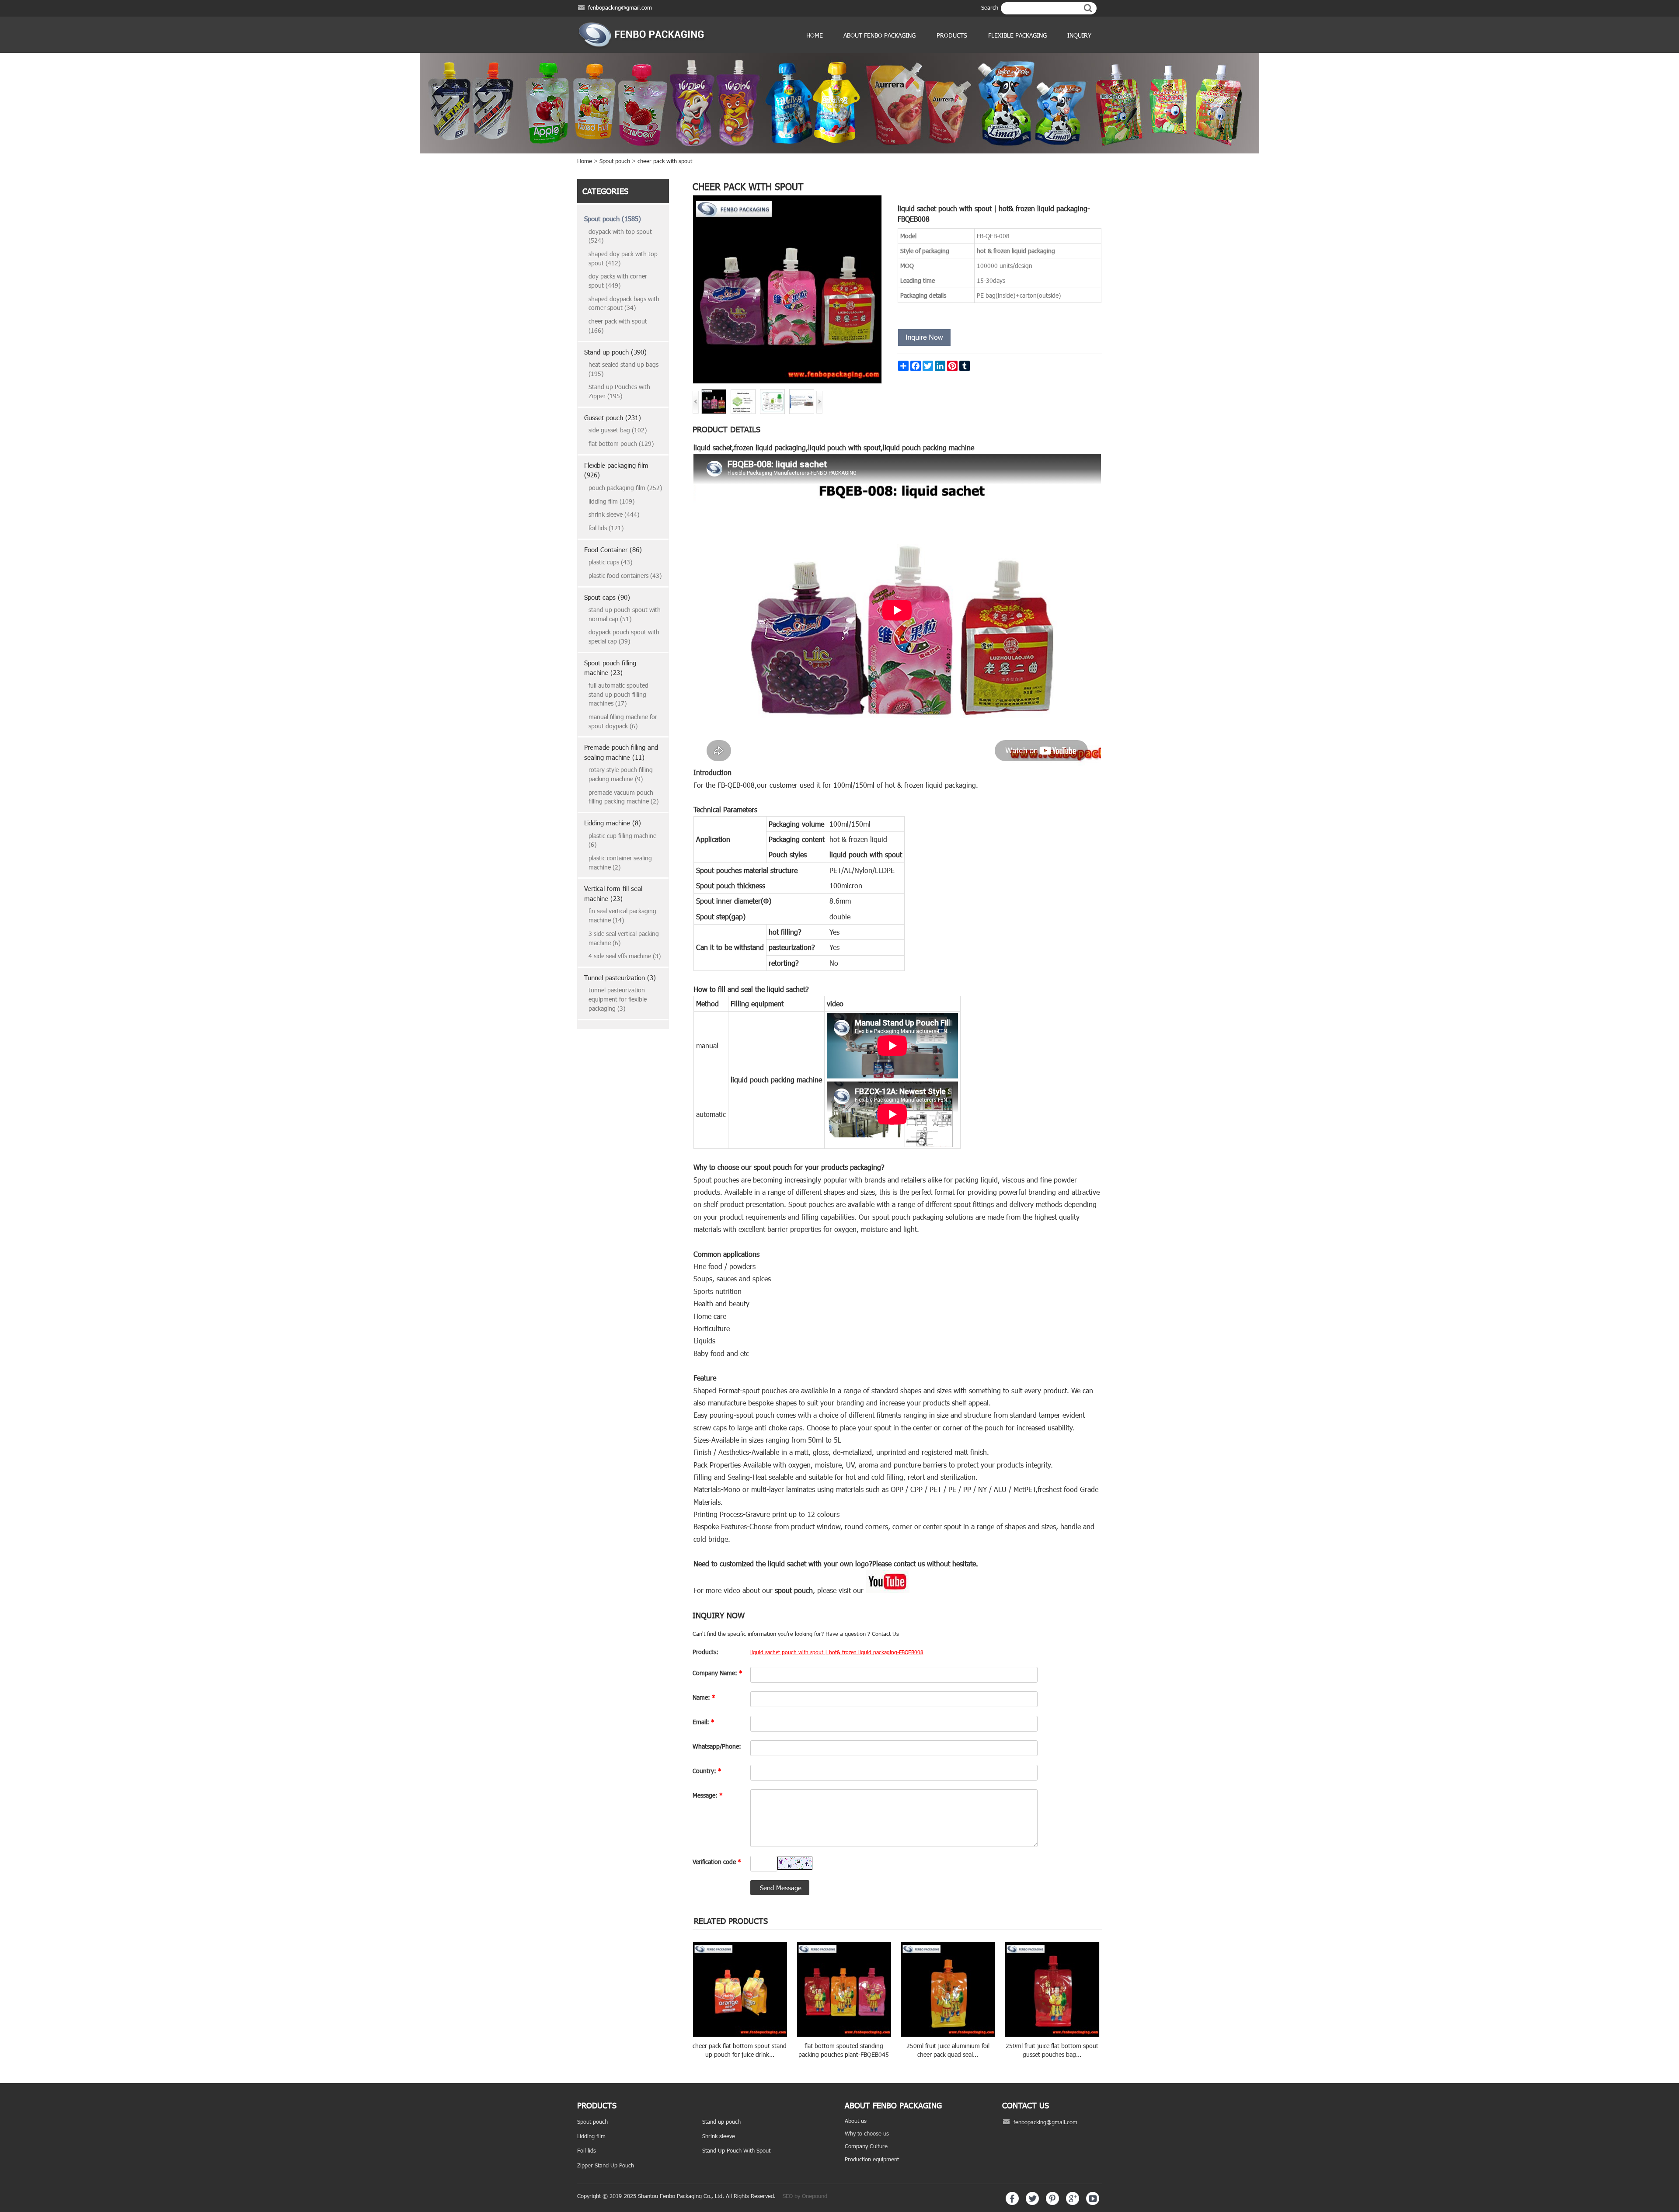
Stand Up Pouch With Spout (736, 2150)
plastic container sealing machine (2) (620, 863)
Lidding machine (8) (613, 823)
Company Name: (718, 1673)
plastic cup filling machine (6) (622, 840)
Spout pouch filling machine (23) (610, 668)
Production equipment (872, 2159)
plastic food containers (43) (625, 576)
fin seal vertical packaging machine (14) (622, 915)
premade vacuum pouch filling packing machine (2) (624, 797)
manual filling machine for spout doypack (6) (623, 721)
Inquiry (1079, 35)
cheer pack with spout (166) (618, 326)
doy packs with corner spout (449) (618, 281)
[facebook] (1012, 2203)
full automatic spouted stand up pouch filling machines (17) (618, 694)
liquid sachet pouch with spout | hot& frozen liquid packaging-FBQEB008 (837, 1652)
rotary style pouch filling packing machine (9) (621, 774)
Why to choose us (867, 2133)
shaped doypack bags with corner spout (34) (624, 303)
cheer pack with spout (665, 161)
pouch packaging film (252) (625, 488)
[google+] (1073, 2203)
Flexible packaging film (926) (616, 470)
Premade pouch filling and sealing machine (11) (621, 752)
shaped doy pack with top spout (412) (623, 258)
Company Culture (866, 2146)
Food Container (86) (613, 550)
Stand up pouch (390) (615, 352)
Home (815, 35)
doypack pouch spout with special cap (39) (624, 636)
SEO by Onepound (805, 2196)
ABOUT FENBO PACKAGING (880, 35)
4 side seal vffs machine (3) (625, 956)
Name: (704, 1697)
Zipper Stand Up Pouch (606, 2165)
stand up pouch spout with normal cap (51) (625, 614)
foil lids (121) (606, 528)
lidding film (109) (611, 501)
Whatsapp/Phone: (717, 1746)
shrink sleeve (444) (614, 514)
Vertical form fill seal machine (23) (613, 893)
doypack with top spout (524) (620, 236)
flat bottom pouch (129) (621, 443)
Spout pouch (615, 161)
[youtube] (1093, 2203)
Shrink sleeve (719, 2136)
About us (856, 2121)
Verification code (717, 1862)
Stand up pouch (721, 2122)
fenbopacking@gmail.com (620, 7)
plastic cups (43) (610, 562)
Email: (704, 1722)
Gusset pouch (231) (613, 417)
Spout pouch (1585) (613, 219)
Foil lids (587, 2150)
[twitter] (1032, 2203)
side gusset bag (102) (618, 430)
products (952, 35)
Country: (707, 1771)
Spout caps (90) (607, 597)
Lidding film (591, 2136)
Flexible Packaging (1017, 35)
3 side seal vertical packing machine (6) (624, 938)
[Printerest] (1052, 2203)
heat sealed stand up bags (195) (624, 369)
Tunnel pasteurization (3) (620, 977)
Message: (708, 1795)
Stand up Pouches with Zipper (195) (619, 391)
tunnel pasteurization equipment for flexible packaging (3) (618, 999)
